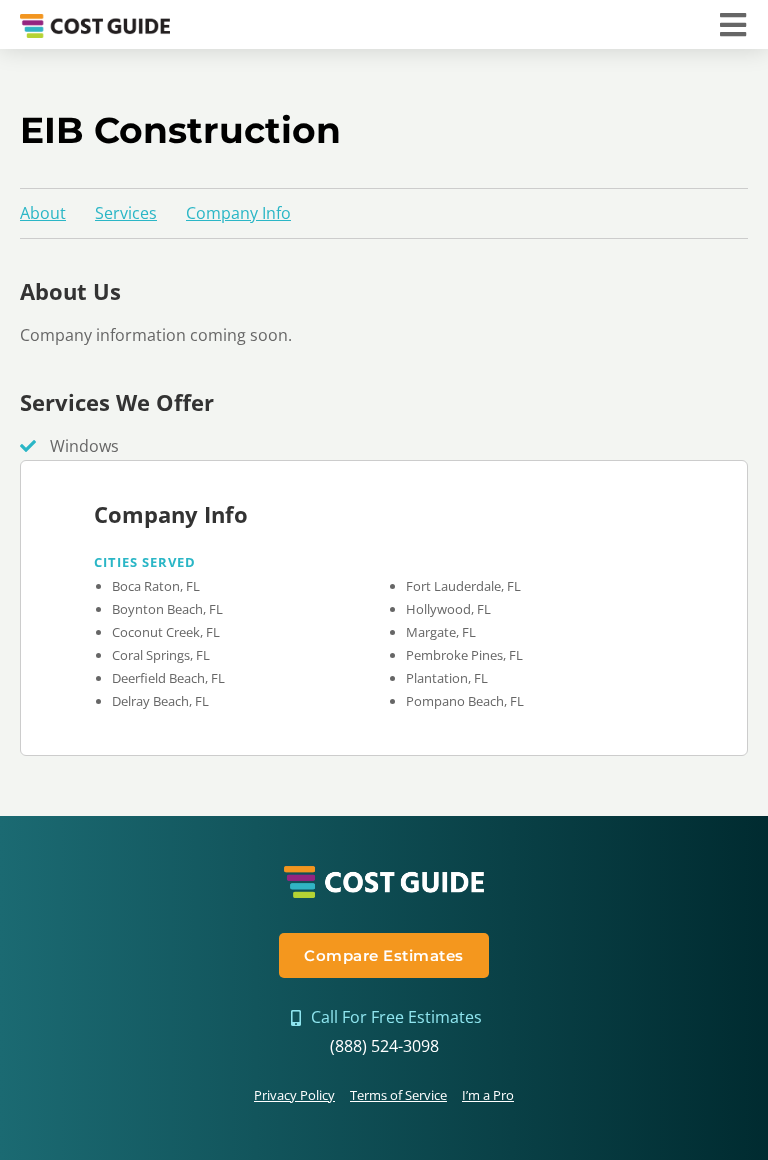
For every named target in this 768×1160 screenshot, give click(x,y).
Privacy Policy (294, 1095)
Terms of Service (398, 1095)
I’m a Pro (488, 1095)
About (43, 213)
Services (126, 213)
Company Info (238, 213)
